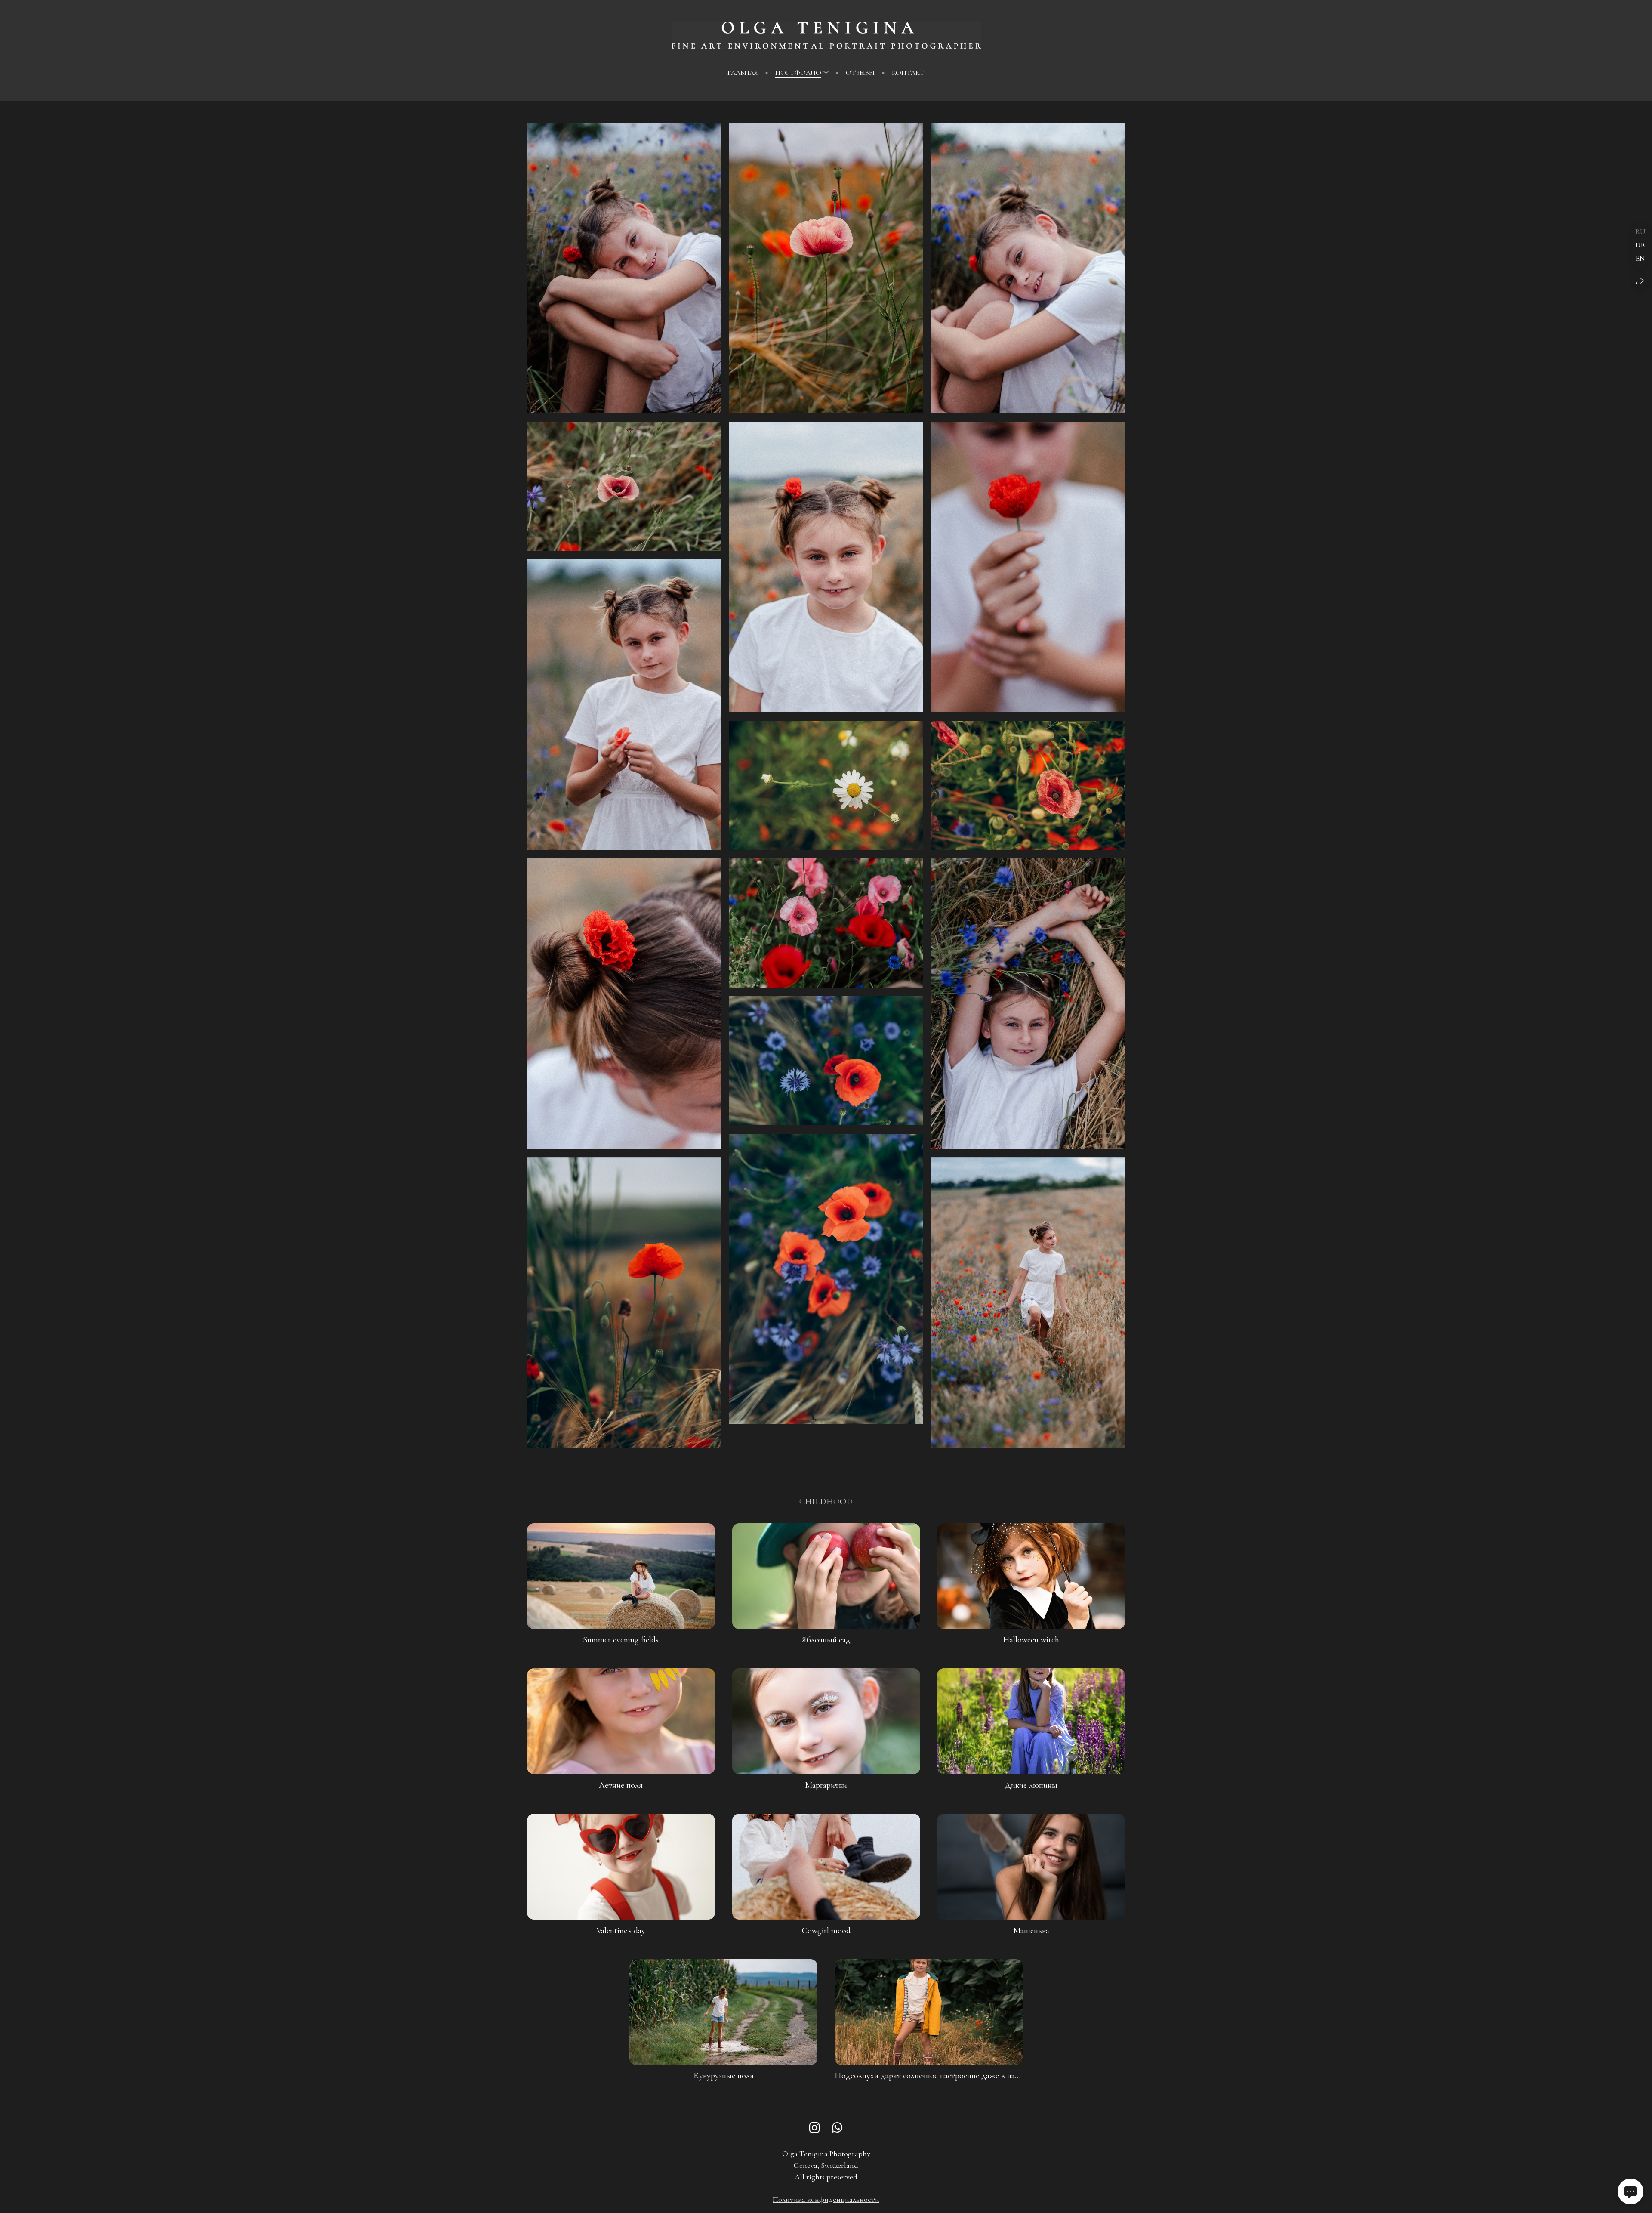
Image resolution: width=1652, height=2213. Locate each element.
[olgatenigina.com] (826, 35)
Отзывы (860, 73)
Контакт (908, 73)
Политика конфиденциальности (826, 2199)
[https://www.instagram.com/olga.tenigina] (815, 2128)
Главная (743, 73)
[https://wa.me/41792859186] (837, 2128)
